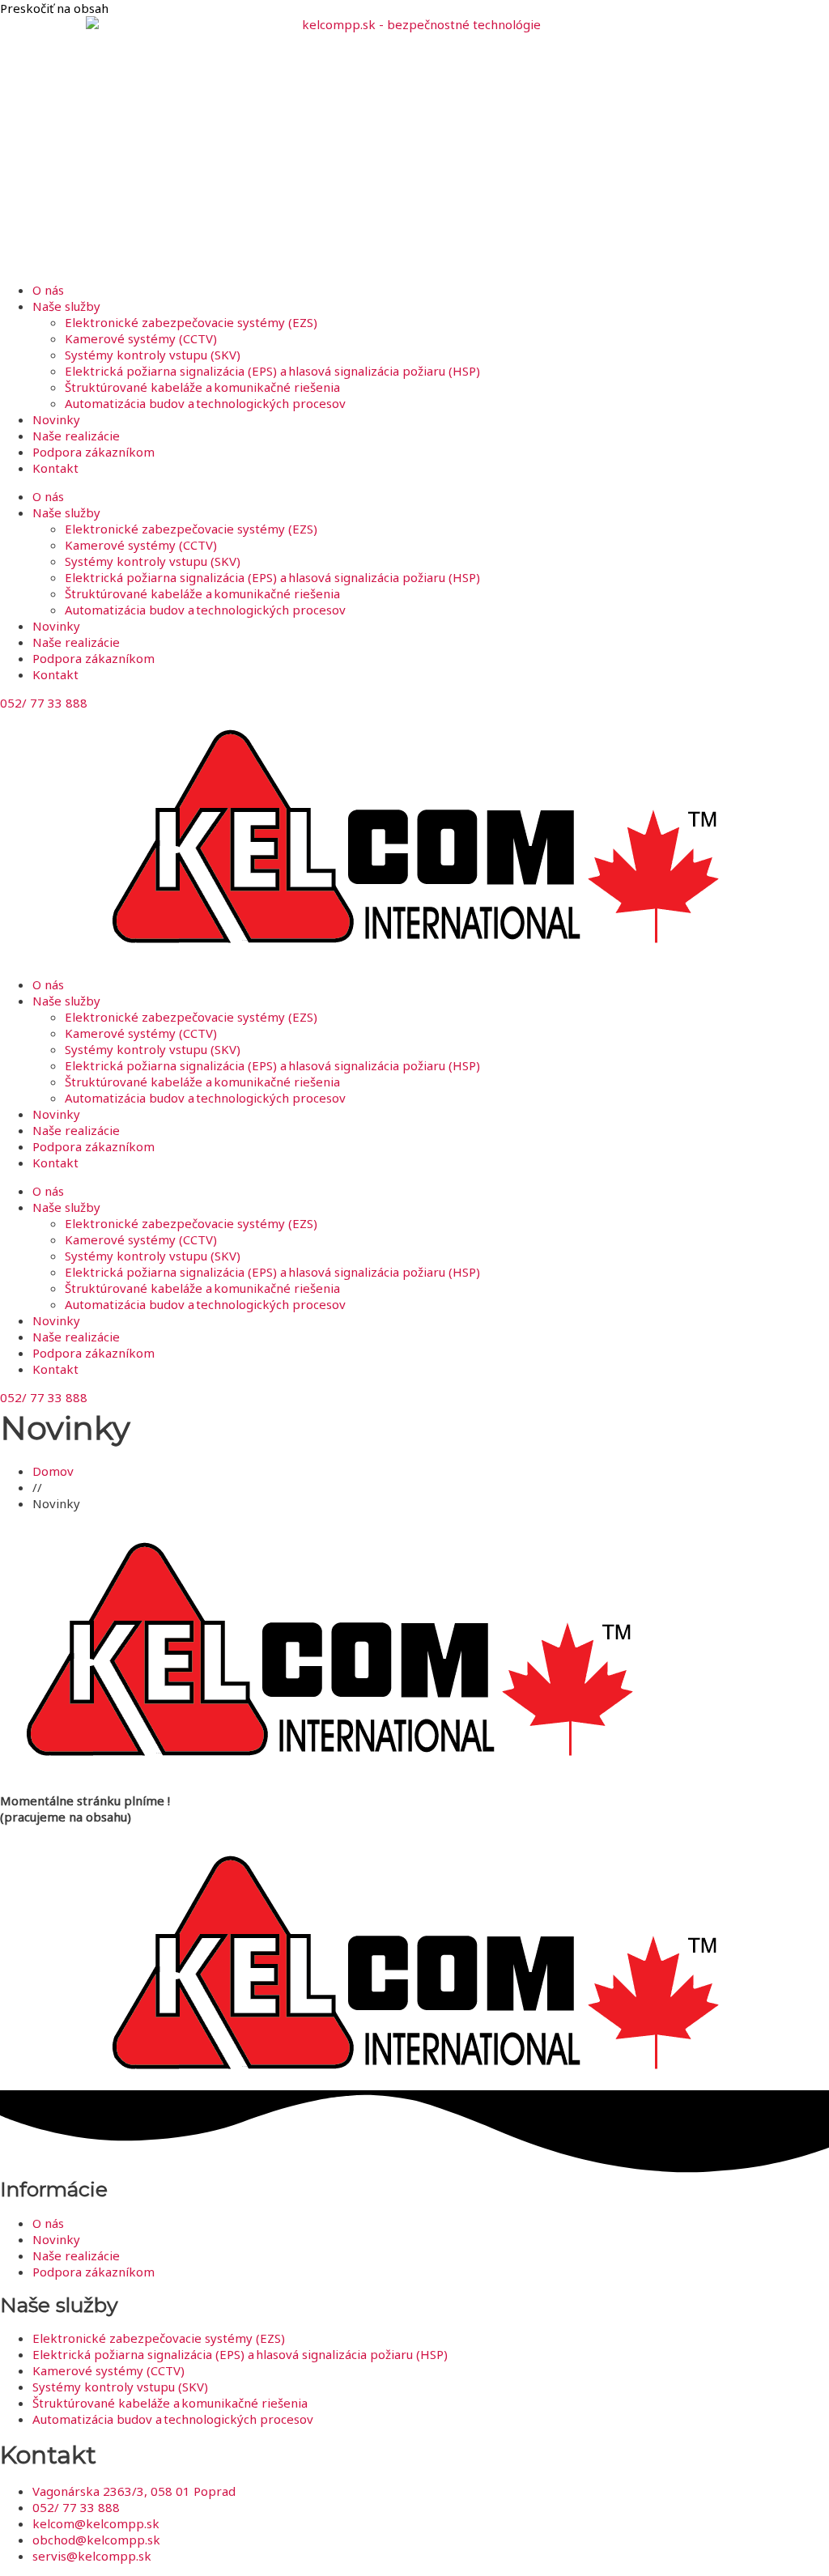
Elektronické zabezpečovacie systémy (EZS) (191, 322)
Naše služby (66, 306)
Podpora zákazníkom (94, 452)
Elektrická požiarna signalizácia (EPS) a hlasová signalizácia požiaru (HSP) (272, 371)
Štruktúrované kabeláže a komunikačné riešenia (202, 387)
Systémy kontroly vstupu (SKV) (153, 355)
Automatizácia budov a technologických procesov (205, 403)
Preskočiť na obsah (54, 8)
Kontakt (55, 468)
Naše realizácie (76, 436)
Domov (53, 1471)
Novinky (56, 419)
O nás (48, 290)
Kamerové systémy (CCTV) (141, 338)
